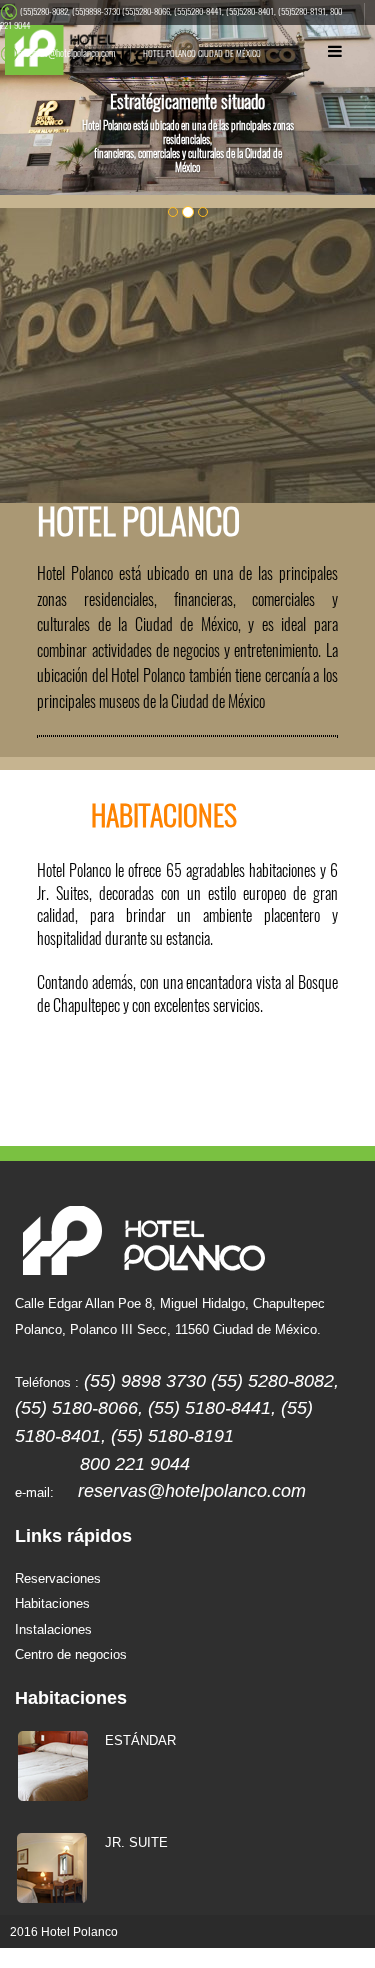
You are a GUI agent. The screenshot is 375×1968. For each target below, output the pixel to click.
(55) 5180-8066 (76, 1408)
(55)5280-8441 (198, 11)
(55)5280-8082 (44, 11)
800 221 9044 (135, 1464)
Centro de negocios (71, 1655)
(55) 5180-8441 (209, 1408)
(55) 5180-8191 (172, 1436)
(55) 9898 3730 (145, 1381)
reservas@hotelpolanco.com (66, 53)
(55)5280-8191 (302, 11)
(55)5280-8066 (146, 11)
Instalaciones (53, 1630)
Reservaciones (58, 1579)
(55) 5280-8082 (272, 1381)
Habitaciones (52, 1604)
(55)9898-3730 (96, 11)
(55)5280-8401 (250, 11)
